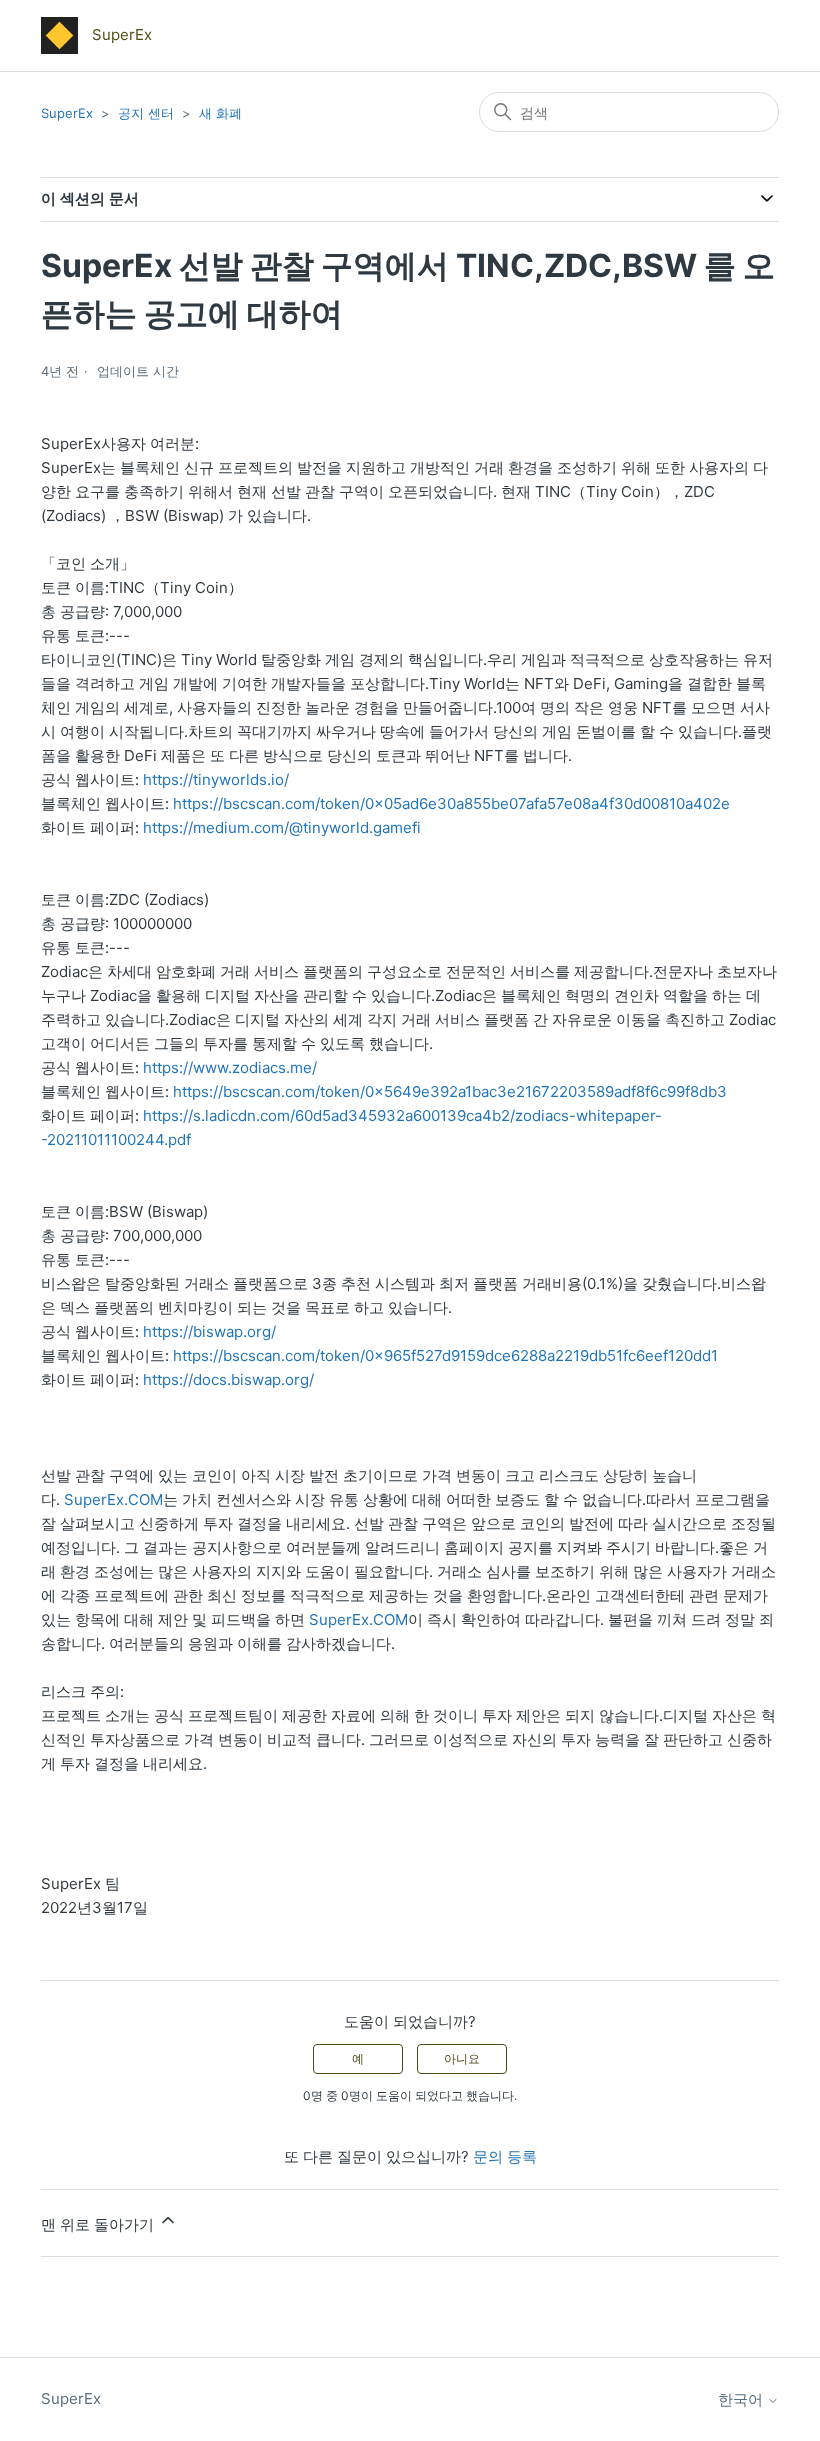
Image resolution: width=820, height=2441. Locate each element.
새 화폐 (220, 113)
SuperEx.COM (113, 1499)
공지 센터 (146, 113)
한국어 (742, 2399)
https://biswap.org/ (209, 1331)
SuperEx (67, 113)
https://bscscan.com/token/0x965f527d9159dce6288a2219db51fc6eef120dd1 (445, 1355)
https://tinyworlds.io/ (216, 779)
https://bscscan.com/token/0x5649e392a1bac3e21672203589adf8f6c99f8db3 (450, 1091)
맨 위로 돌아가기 (99, 2224)
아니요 (462, 2058)
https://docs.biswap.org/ (228, 1379)
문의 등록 (505, 2156)
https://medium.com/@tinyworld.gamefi (282, 827)
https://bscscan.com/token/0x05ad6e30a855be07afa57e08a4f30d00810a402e (451, 803)
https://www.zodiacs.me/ (230, 1067)
